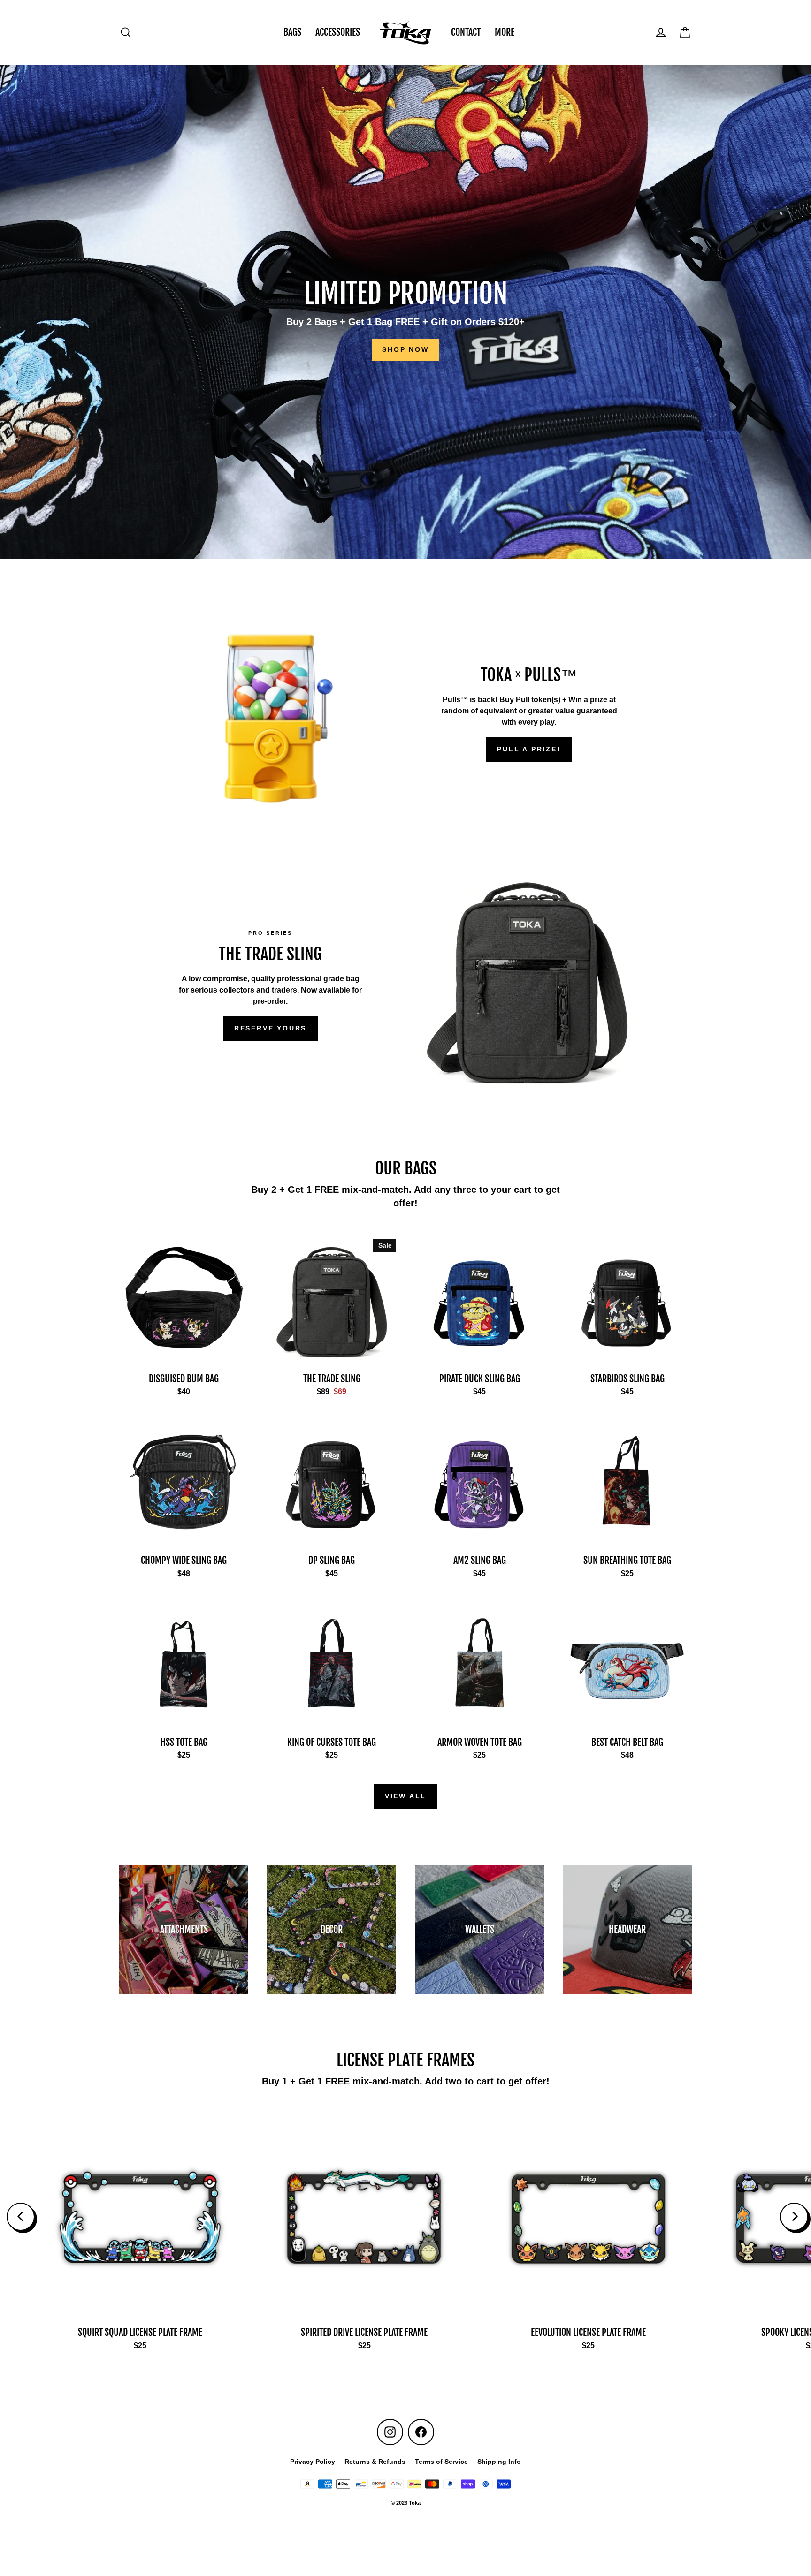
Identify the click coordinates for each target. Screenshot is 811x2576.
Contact (466, 32)
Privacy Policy (313, 2462)
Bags (292, 32)
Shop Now (405, 349)
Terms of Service (441, 2462)
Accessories (338, 32)
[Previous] (21, 2217)
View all (405, 1796)
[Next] (794, 2217)
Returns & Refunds (375, 2462)
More (505, 32)
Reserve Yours (270, 1028)
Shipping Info (499, 2462)
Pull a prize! (529, 749)
